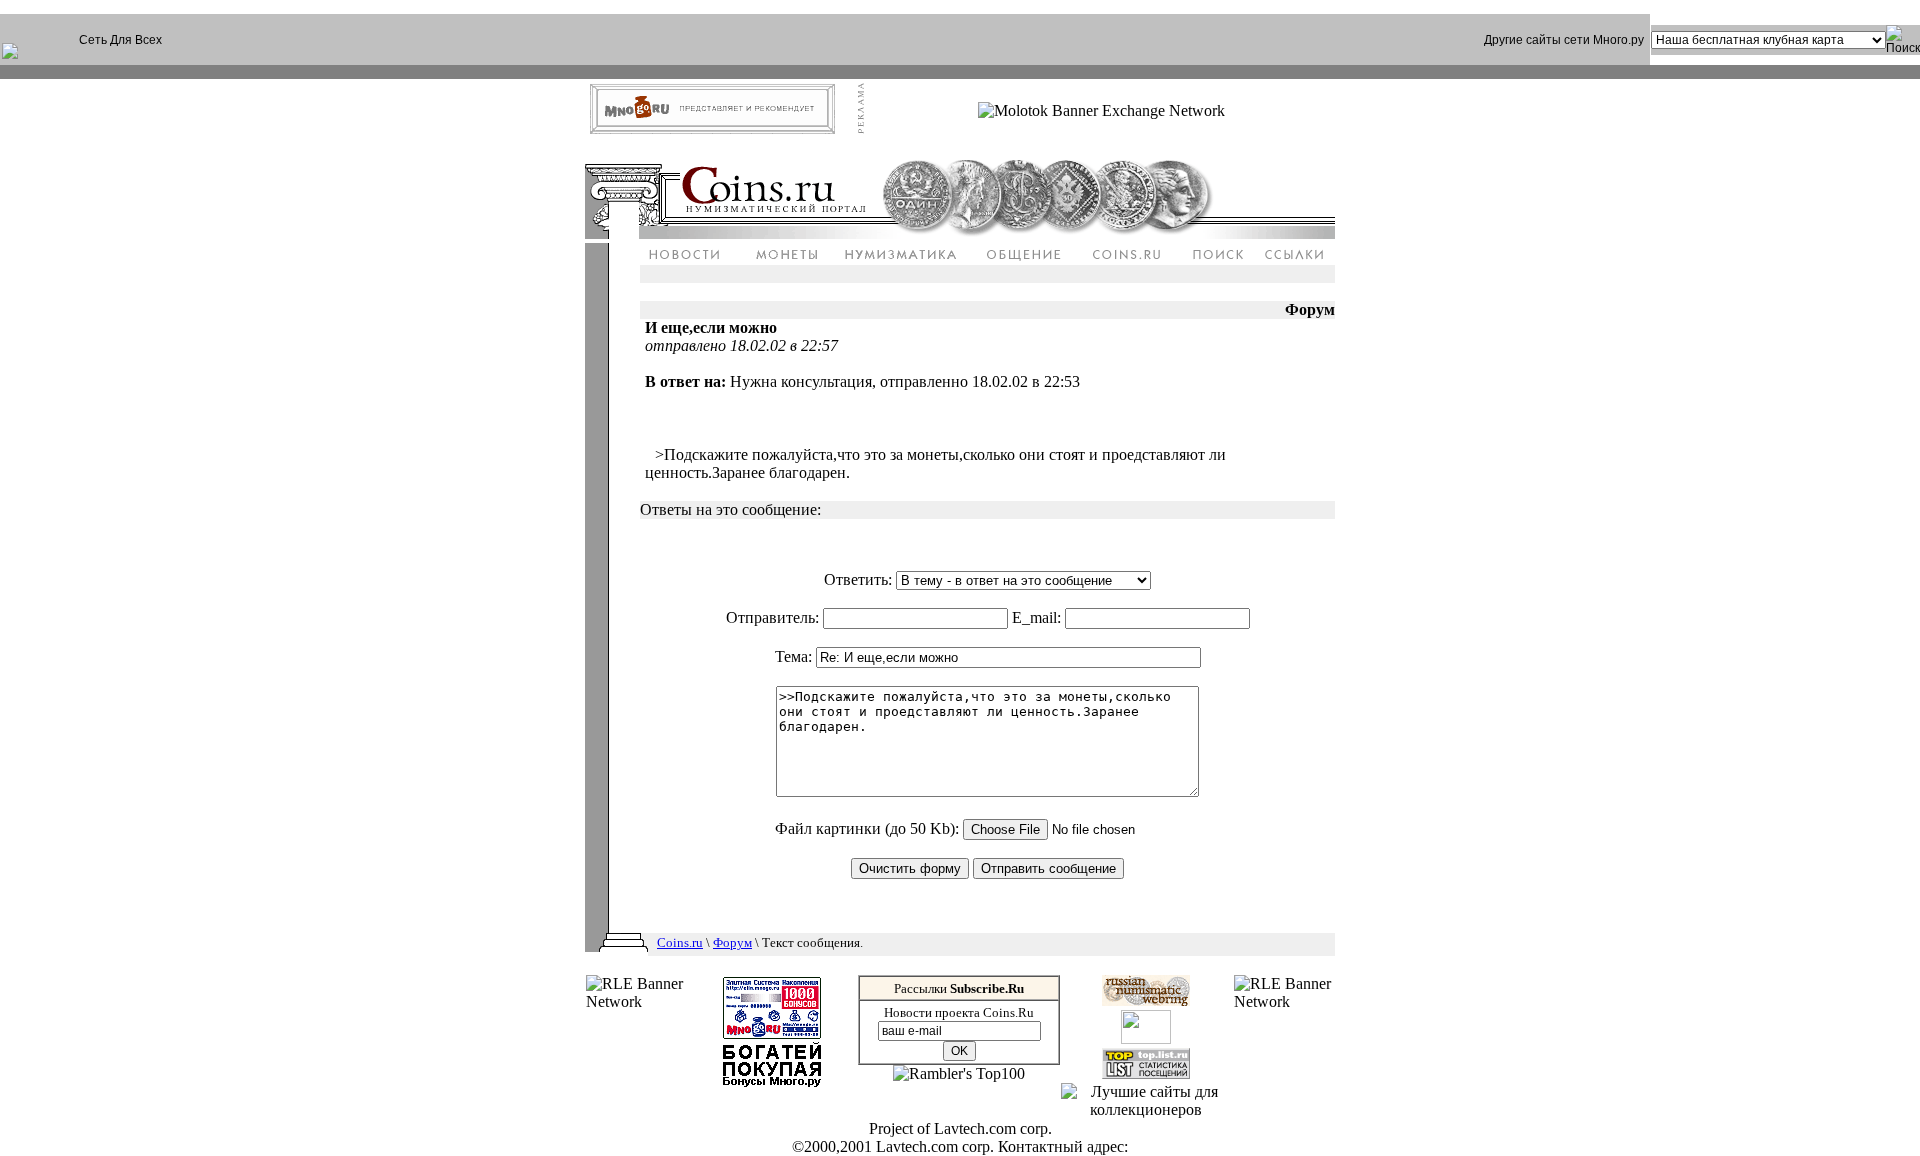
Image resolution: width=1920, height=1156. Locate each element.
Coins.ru (680, 942)
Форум (732, 942)
